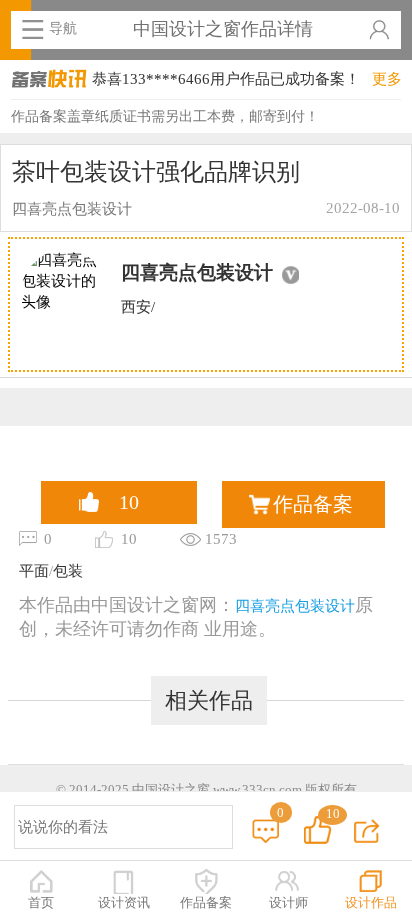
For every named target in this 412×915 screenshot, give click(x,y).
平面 (34, 570)
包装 (68, 570)
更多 (387, 78)
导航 (63, 28)
